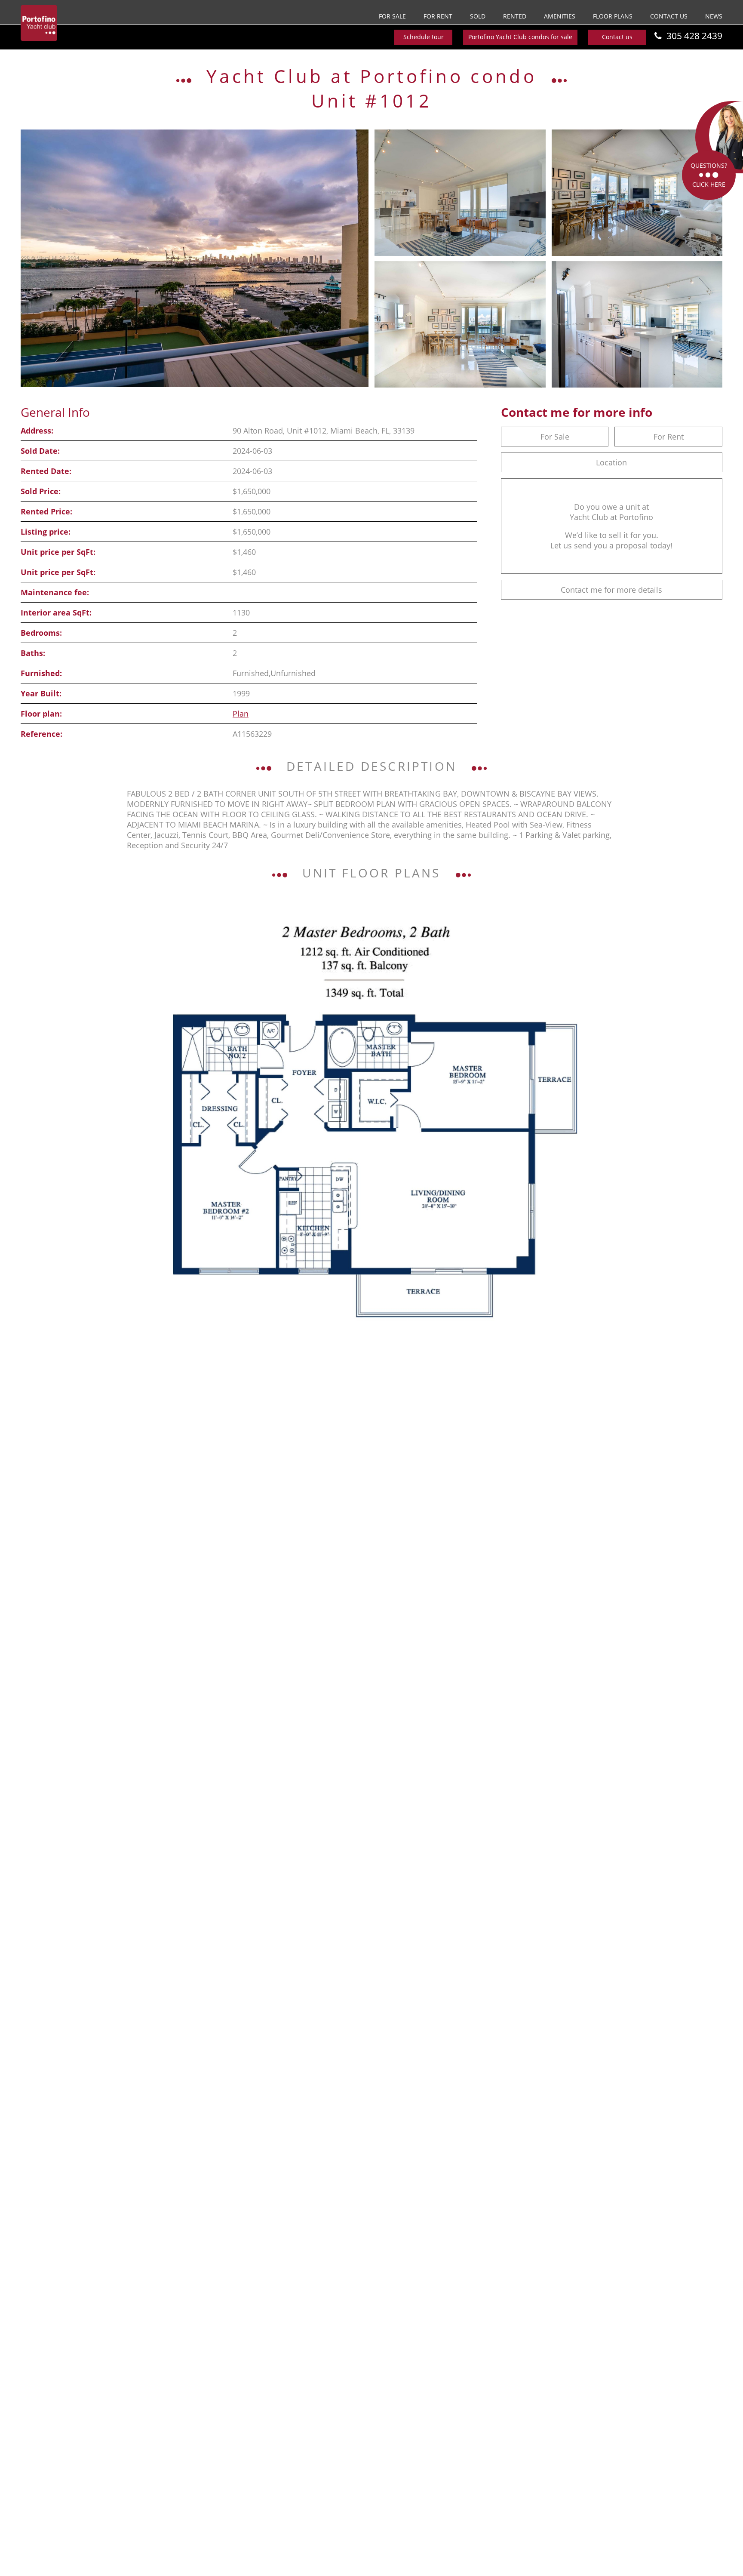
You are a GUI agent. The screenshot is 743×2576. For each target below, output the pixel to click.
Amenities (560, 16)
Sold (478, 16)
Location (611, 462)
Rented (515, 16)
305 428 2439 (694, 36)
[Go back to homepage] (39, 23)
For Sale (392, 16)
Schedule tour (424, 37)
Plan (241, 714)
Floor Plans (613, 16)
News (714, 16)
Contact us (669, 16)
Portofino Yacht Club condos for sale (520, 37)
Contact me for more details (611, 590)
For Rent (438, 16)
